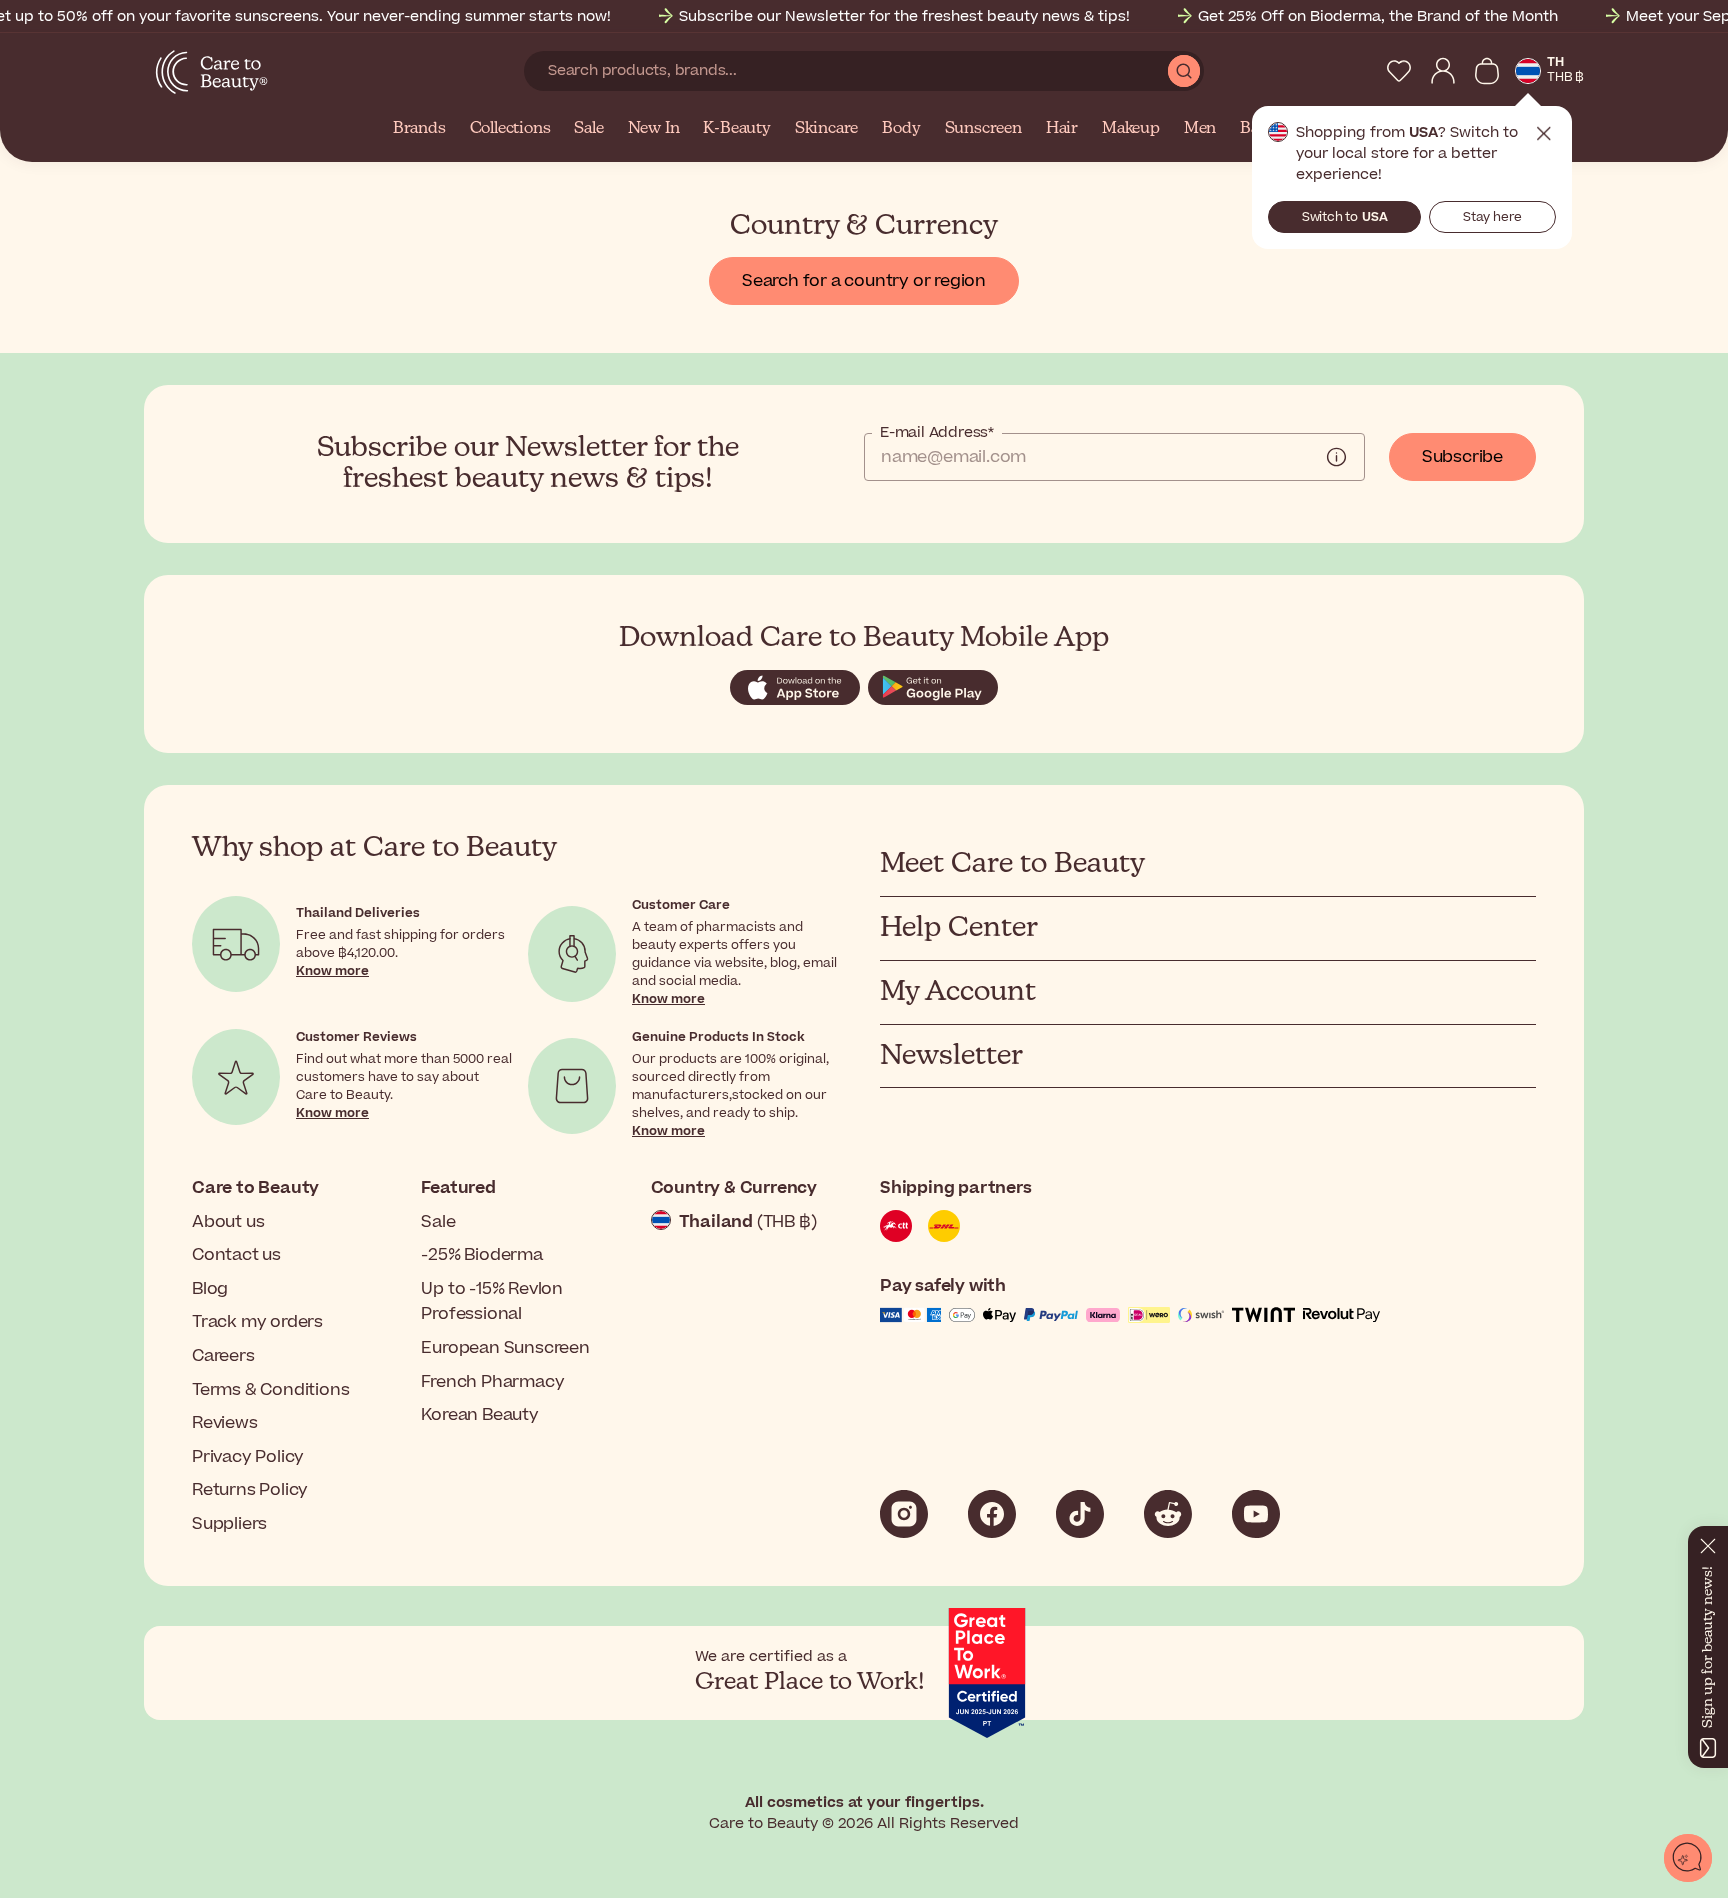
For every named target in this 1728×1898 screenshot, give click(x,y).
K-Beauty (736, 129)
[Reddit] (1168, 1514)
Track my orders (257, 1322)
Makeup (1131, 129)
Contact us (236, 1255)
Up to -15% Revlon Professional (492, 1302)
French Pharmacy (492, 1382)
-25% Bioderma (481, 1255)
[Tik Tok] (1080, 1514)
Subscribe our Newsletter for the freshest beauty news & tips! (904, 16)
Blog (210, 1289)
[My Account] (1443, 71)
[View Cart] (1487, 71)
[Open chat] (1688, 1858)
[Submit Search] (1184, 71)
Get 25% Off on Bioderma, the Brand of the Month (1378, 16)
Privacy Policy (248, 1457)
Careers (223, 1356)
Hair (1062, 129)
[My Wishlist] (1399, 71)
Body (901, 129)
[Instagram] (904, 1514)
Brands (419, 129)
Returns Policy (250, 1490)
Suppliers (229, 1524)
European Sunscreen (505, 1348)
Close (1544, 134)
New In (654, 129)
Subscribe (1462, 457)
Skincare (826, 129)
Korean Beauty (479, 1415)
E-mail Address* (937, 433)
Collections (510, 129)
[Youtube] (1256, 1514)
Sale (588, 129)
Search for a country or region (864, 281)
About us (228, 1222)
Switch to (1345, 217)
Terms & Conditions (270, 1390)
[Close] (1708, 1542)
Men (1200, 129)
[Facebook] (992, 1514)
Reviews (225, 1423)
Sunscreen (983, 129)
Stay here (1492, 217)
